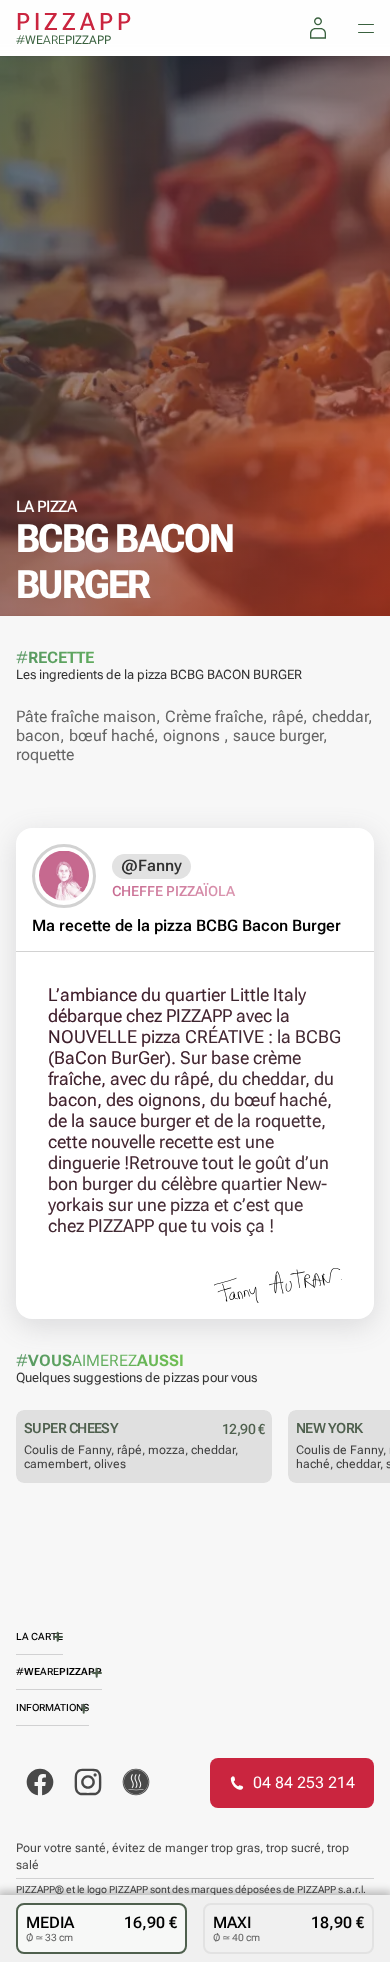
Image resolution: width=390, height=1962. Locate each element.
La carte (39, 1636)
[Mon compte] (318, 28)
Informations (52, 1707)
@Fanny (151, 865)
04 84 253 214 (304, 1782)
